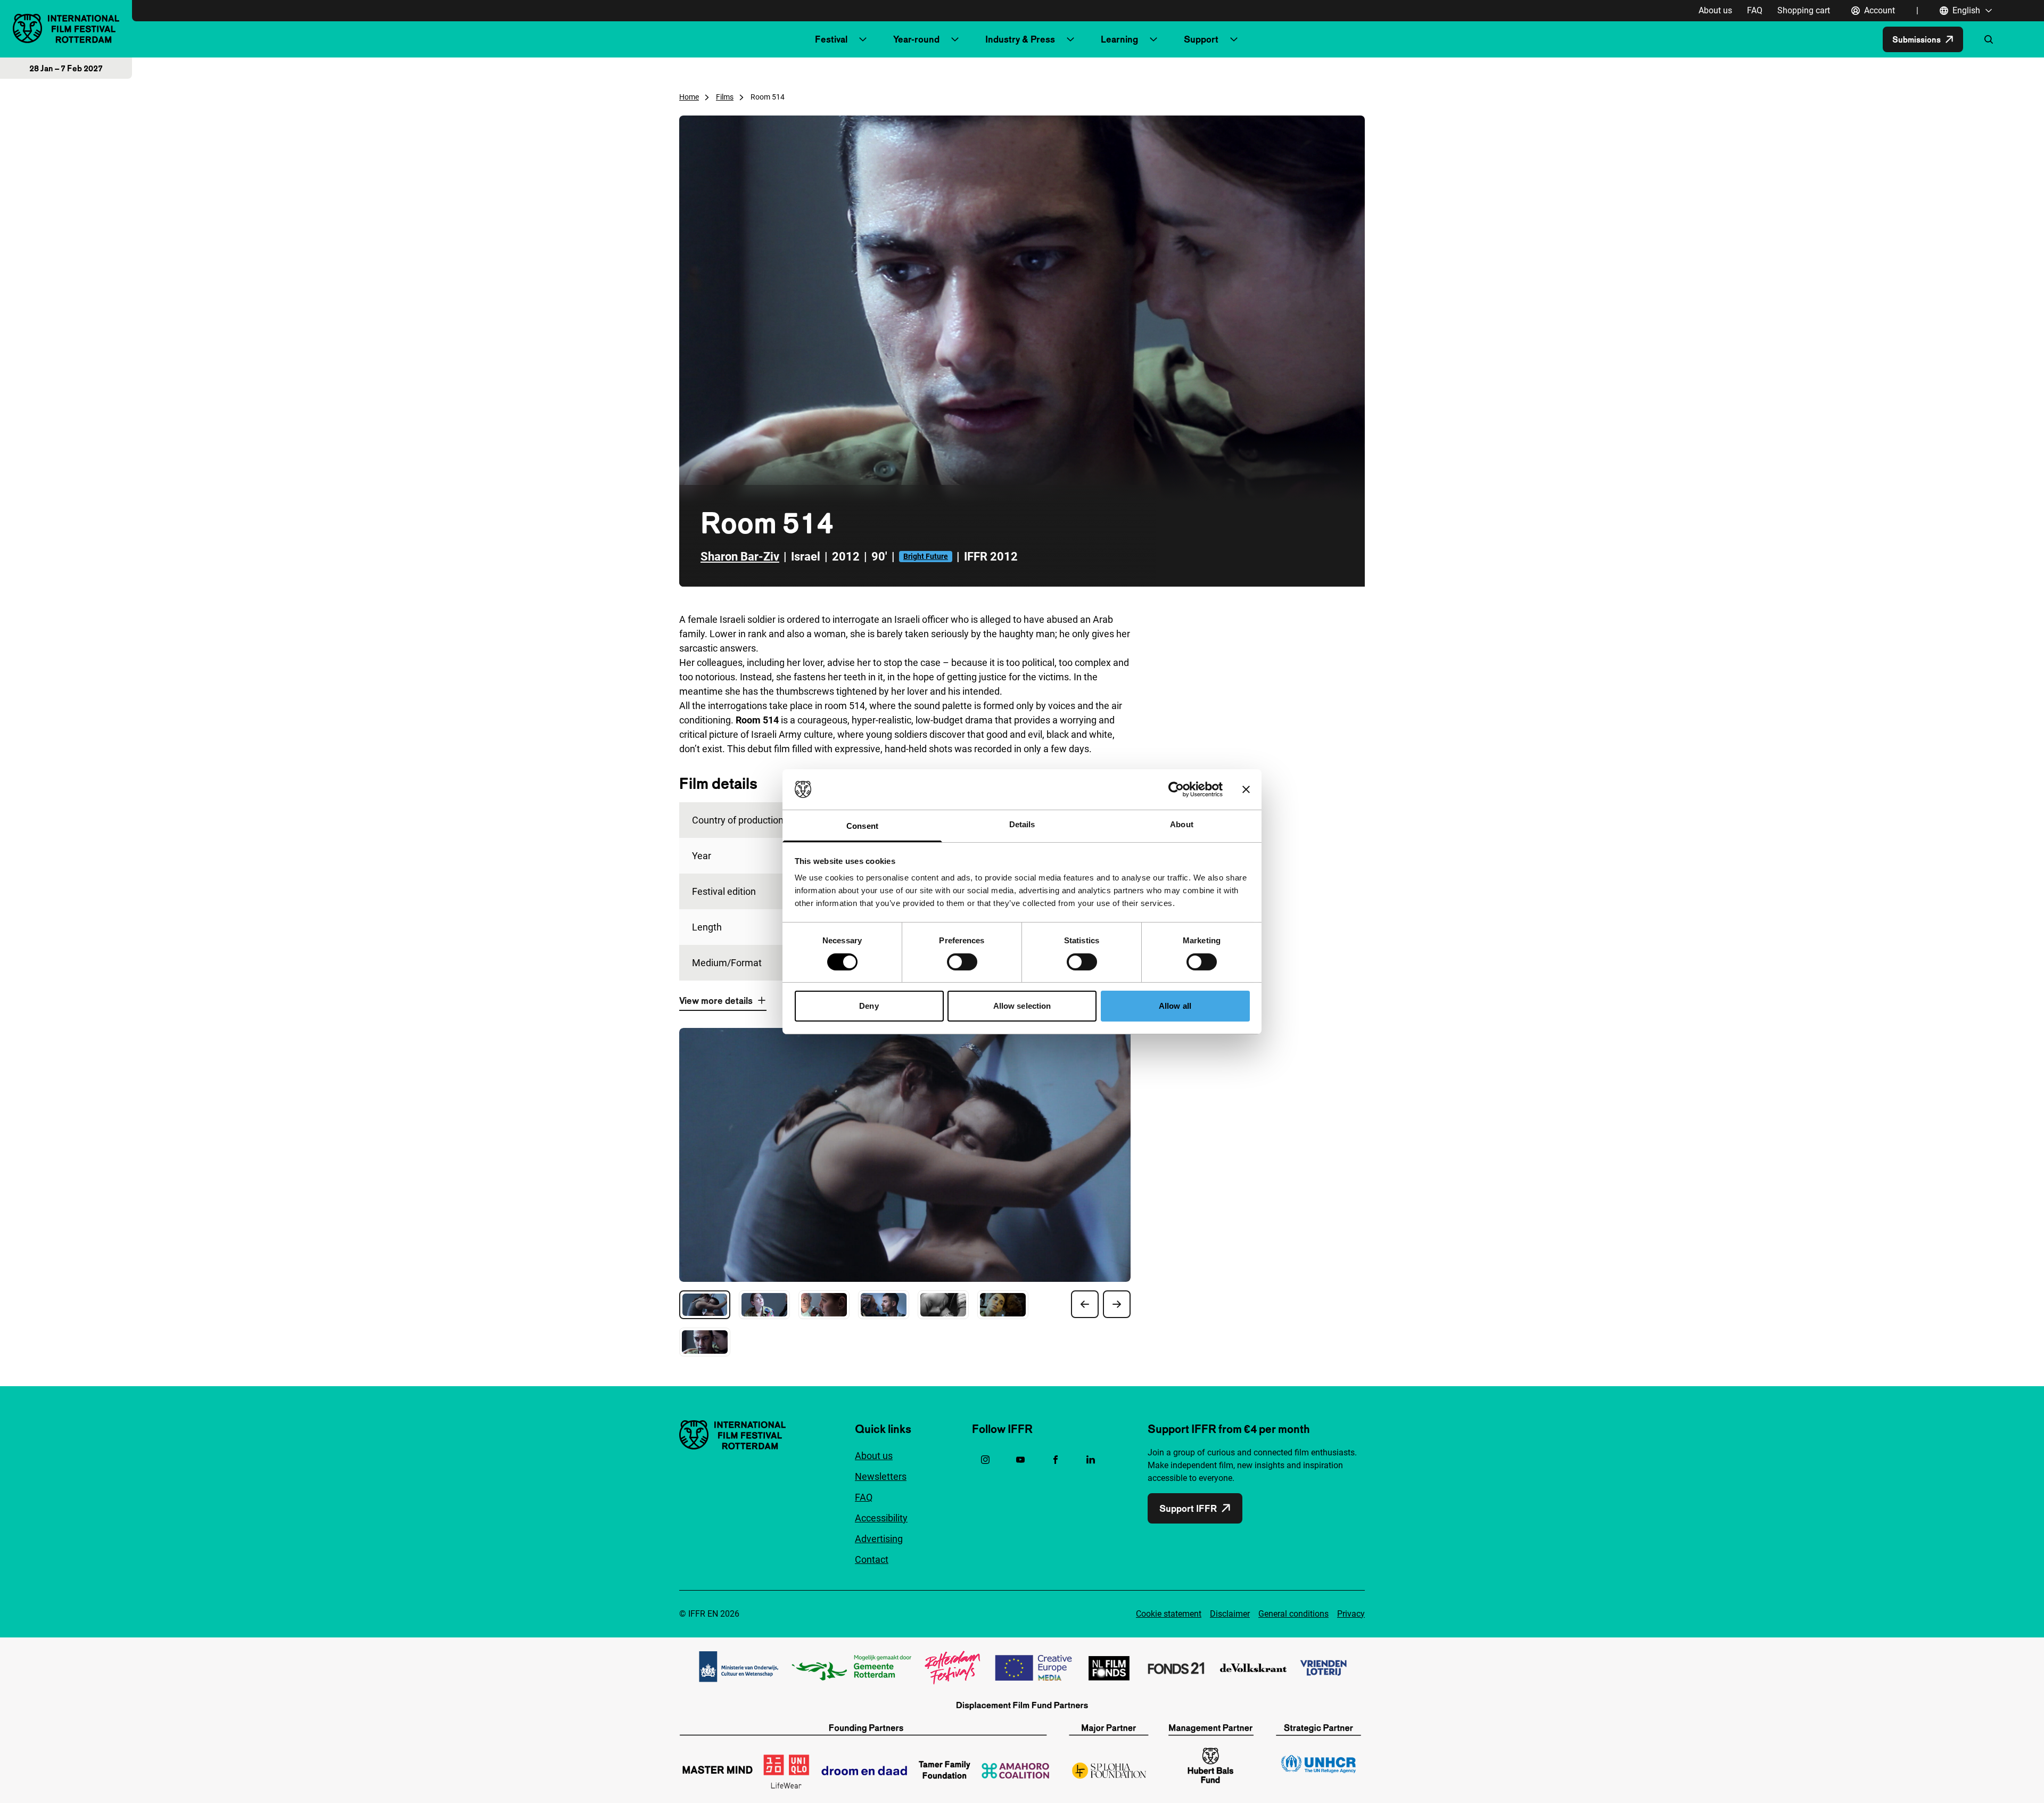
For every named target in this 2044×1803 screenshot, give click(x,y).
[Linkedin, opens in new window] (1091, 1460)
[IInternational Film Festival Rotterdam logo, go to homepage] (66, 28)
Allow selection (1022, 1006)
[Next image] (1117, 1304)
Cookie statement (1169, 1614)
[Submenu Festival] (863, 39)
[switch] (962, 962)
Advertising (879, 1539)
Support (1201, 39)
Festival (831, 39)
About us (1715, 10)
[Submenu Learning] (1153, 39)
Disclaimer (1230, 1614)
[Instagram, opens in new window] (985, 1460)
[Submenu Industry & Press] (1070, 39)
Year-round (916, 39)
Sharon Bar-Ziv (740, 557)
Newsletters (881, 1476)
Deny (869, 1006)
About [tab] (1182, 824)
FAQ (1755, 10)
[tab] (705, 1305)
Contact (872, 1559)
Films (725, 97)
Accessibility (881, 1518)
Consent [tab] (862, 826)
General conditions (1293, 1614)
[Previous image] (1085, 1304)
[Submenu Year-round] (955, 39)
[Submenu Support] (1234, 39)
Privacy (1351, 1614)
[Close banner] (1246, 789)
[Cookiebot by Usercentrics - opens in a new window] (1176, 789)
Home (689, 97)
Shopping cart (1804, 10)
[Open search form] (1989, 39)
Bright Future (926, 556)
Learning (1119, 39)
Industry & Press (1020, 39)
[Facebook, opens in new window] (1056, 1460)
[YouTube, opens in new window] (1020, 1460)
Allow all (1175, 1006)
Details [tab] (1022, 824)
